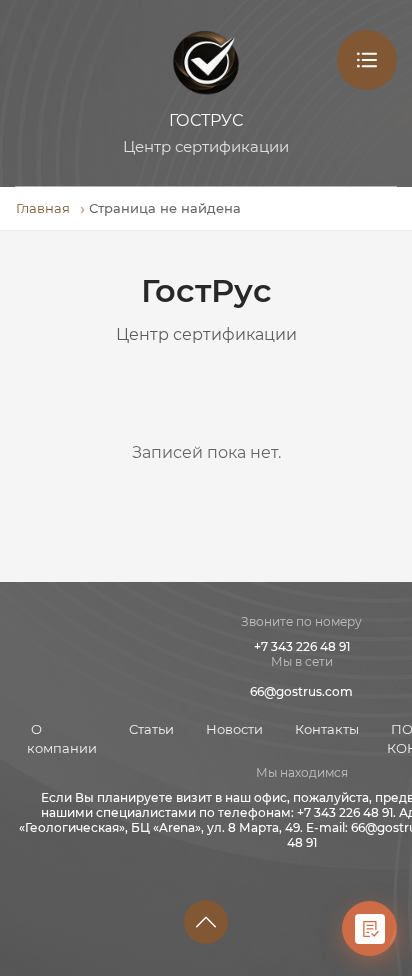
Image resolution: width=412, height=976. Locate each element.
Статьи (151, 729)
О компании (62, 738)
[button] (206, 922)
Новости (234, 729)
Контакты (327, 729)
